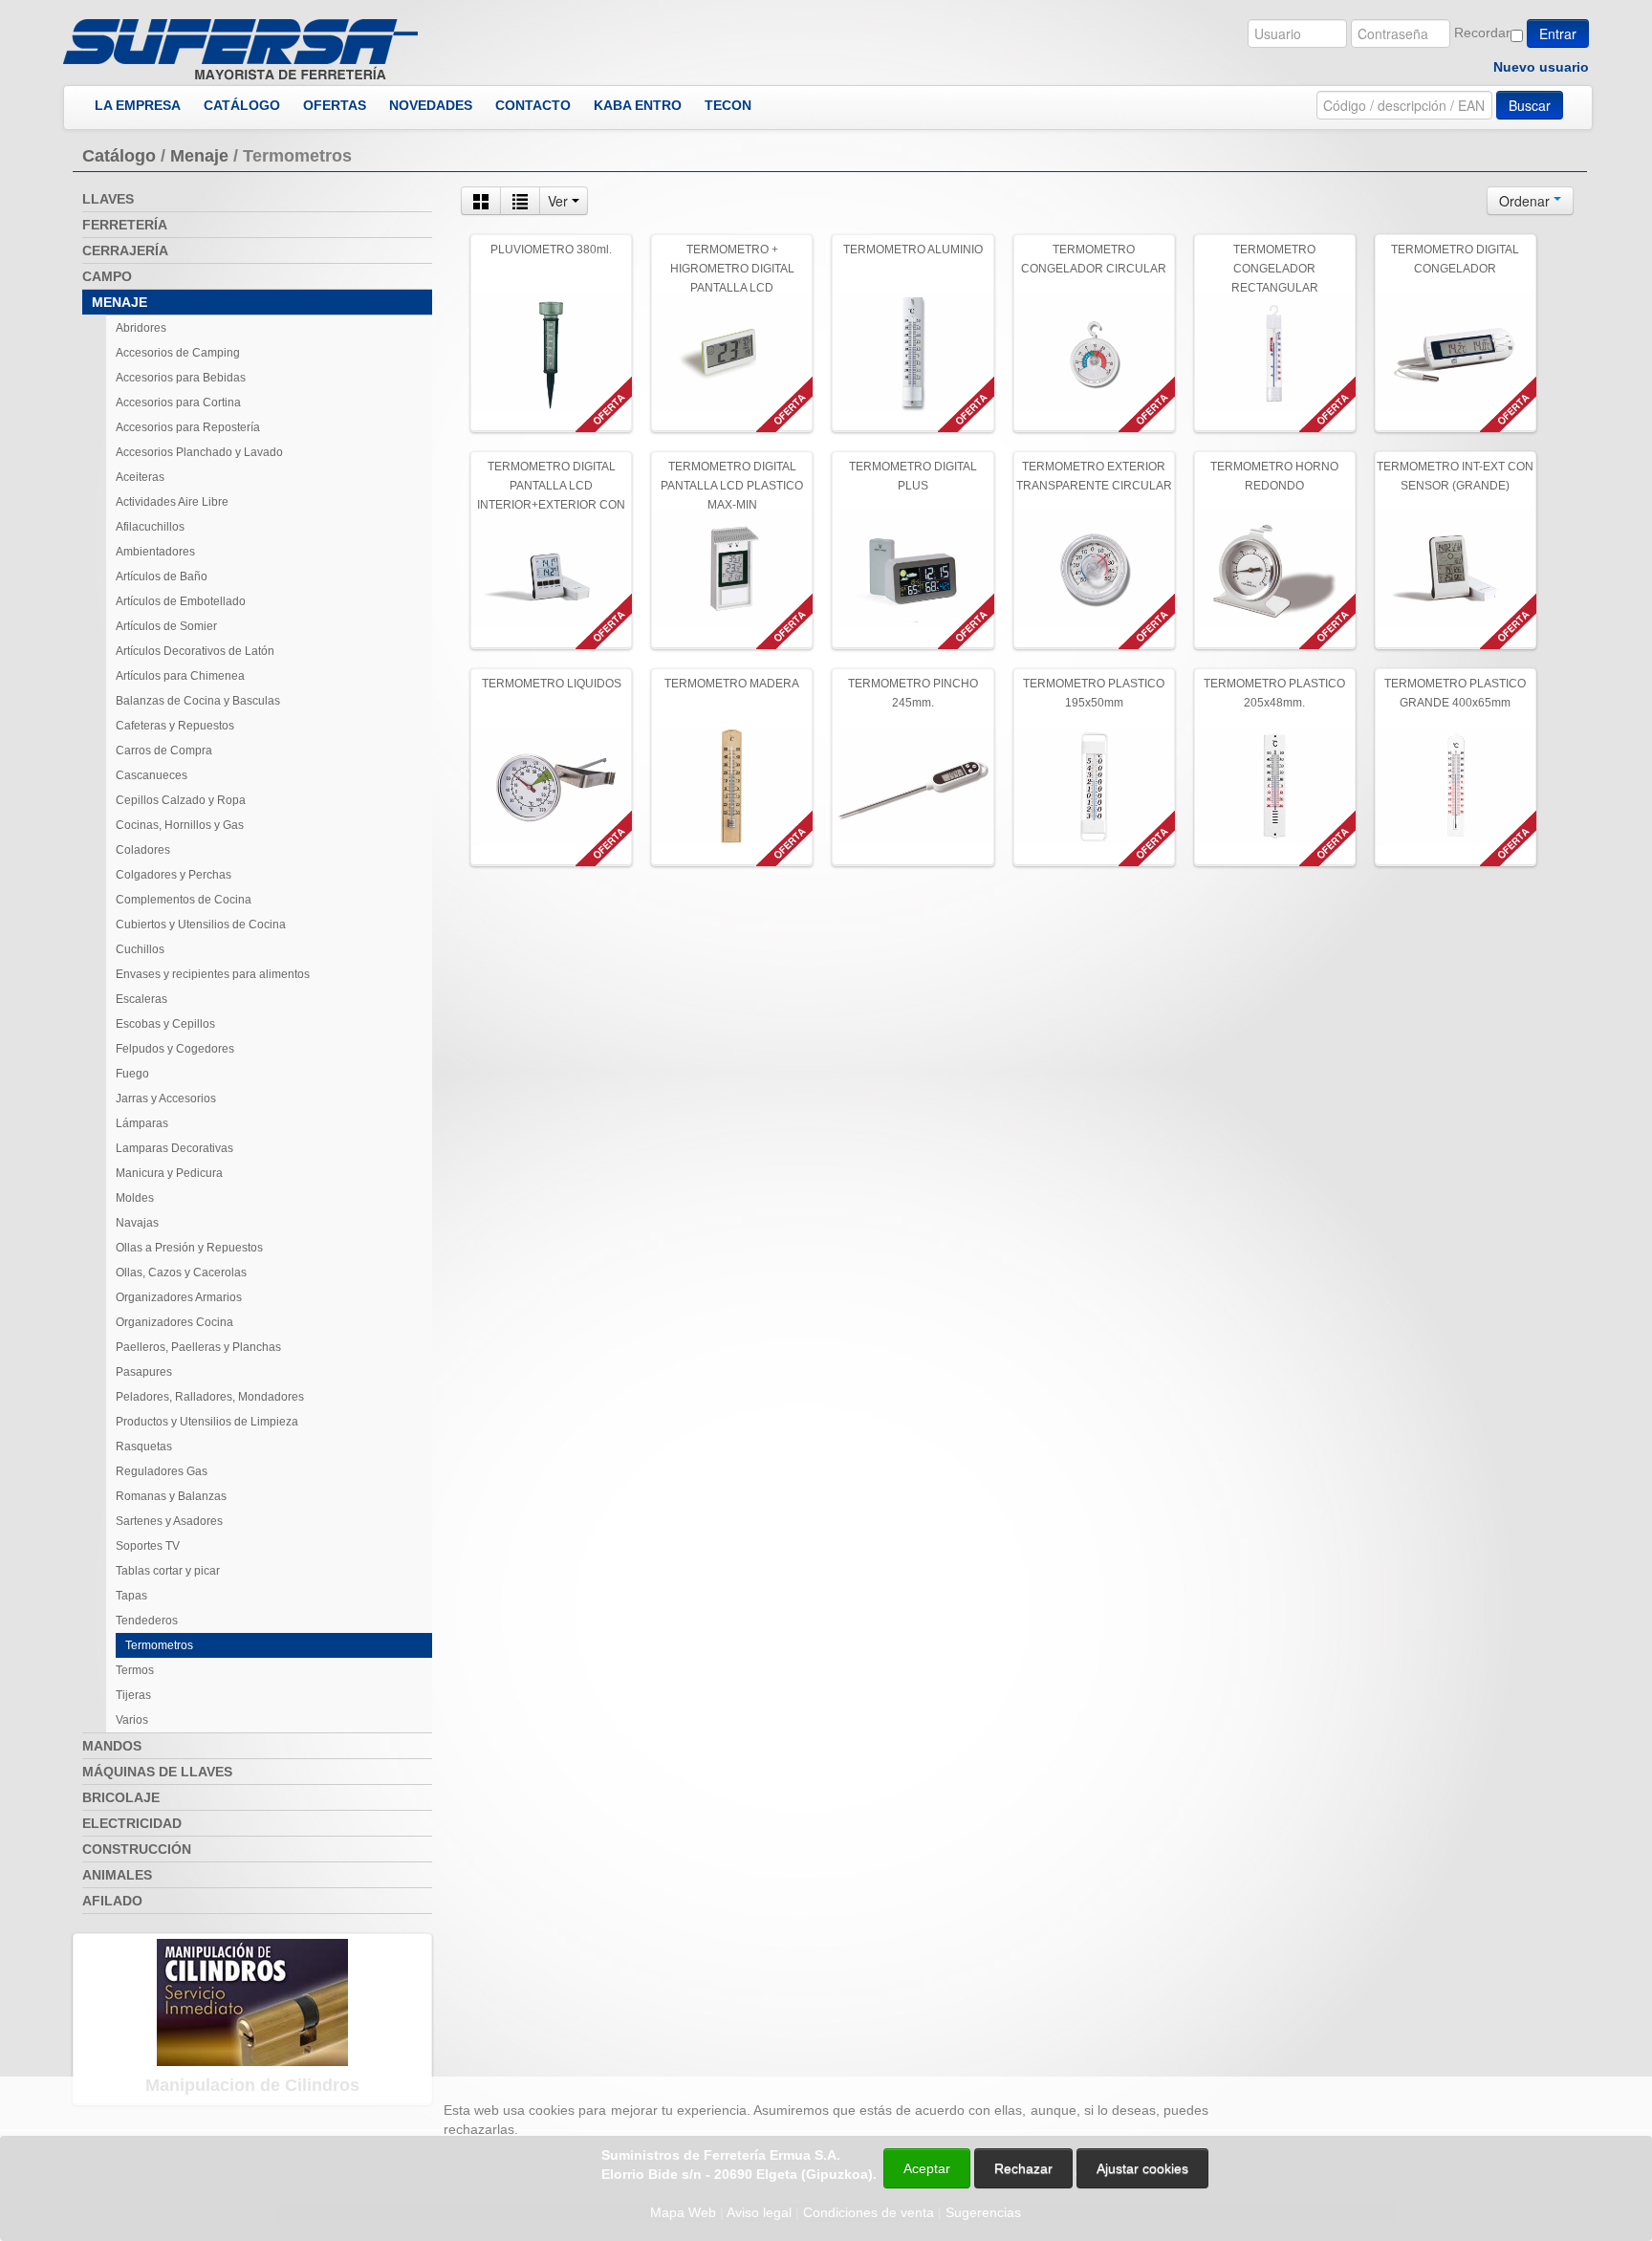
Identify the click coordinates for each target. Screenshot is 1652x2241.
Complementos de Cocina (184, 900)
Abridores (141, 328)
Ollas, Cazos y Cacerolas (181, 1273)
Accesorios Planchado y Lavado (199, 452)
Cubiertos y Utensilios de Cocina (201, 925)
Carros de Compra (164, 751)
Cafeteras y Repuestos (175, 726)
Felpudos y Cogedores (175, 1049)
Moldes (135, 1198)
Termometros (159, 1645)
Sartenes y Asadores (169, 1521)
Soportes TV (148, 1546)
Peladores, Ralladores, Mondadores (210, 1397)
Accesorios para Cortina (178, 403)
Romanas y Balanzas (171, 1496)
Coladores (143, 850)
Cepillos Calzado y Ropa (181, 800)
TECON (728, 105)
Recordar (1482, 33)
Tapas (131, 1596)
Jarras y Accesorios (166, 1099)
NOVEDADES (431, 105)
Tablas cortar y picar (168, 1571)
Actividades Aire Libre (172, 502)
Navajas (137, 1223)
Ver (560, 201)
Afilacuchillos (150, 527)
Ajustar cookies (1424, 2059)
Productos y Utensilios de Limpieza (207, 1422)
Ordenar (1526, 201)
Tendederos (147, 1621)
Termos (135, 1670)
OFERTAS (335, 105)
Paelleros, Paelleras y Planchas (198, 1347)
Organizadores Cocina (174, 1322)
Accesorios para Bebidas (181, 378)
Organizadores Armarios (179, 1297)
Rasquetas (144, 1447)
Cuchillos (140, 949)
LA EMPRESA (138, 105)
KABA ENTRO (638, 105)
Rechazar (1023, 2168)
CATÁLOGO (242, 105)
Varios (132, 1720)
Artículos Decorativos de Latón (195, 651)
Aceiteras (140, 477)
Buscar (1530, 105)
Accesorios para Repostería (188, 427)
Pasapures (144, 1372)
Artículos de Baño (162, 577)
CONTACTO (533, 105)
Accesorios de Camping (178, 353)
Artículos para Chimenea (180, 676)
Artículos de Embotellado (181, 601)
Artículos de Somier (166, 626)
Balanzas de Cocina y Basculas (198, 701)
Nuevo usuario (1541, 67)
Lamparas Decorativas (174, 1148)
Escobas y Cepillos (165, 1024)
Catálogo (119, 156)
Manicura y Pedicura (169, 1173)
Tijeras (133, 1695)
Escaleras (141, 999)
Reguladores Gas (162, 1471)
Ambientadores (155, 552)
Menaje (199, 156)
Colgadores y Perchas (174, 875)
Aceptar (927, 2168)
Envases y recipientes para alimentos (213, 974)
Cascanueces (152, 775)
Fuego (132, 1074)
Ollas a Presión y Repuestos (189, 1248)
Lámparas (142, 1123)
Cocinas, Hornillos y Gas (180, 825)
